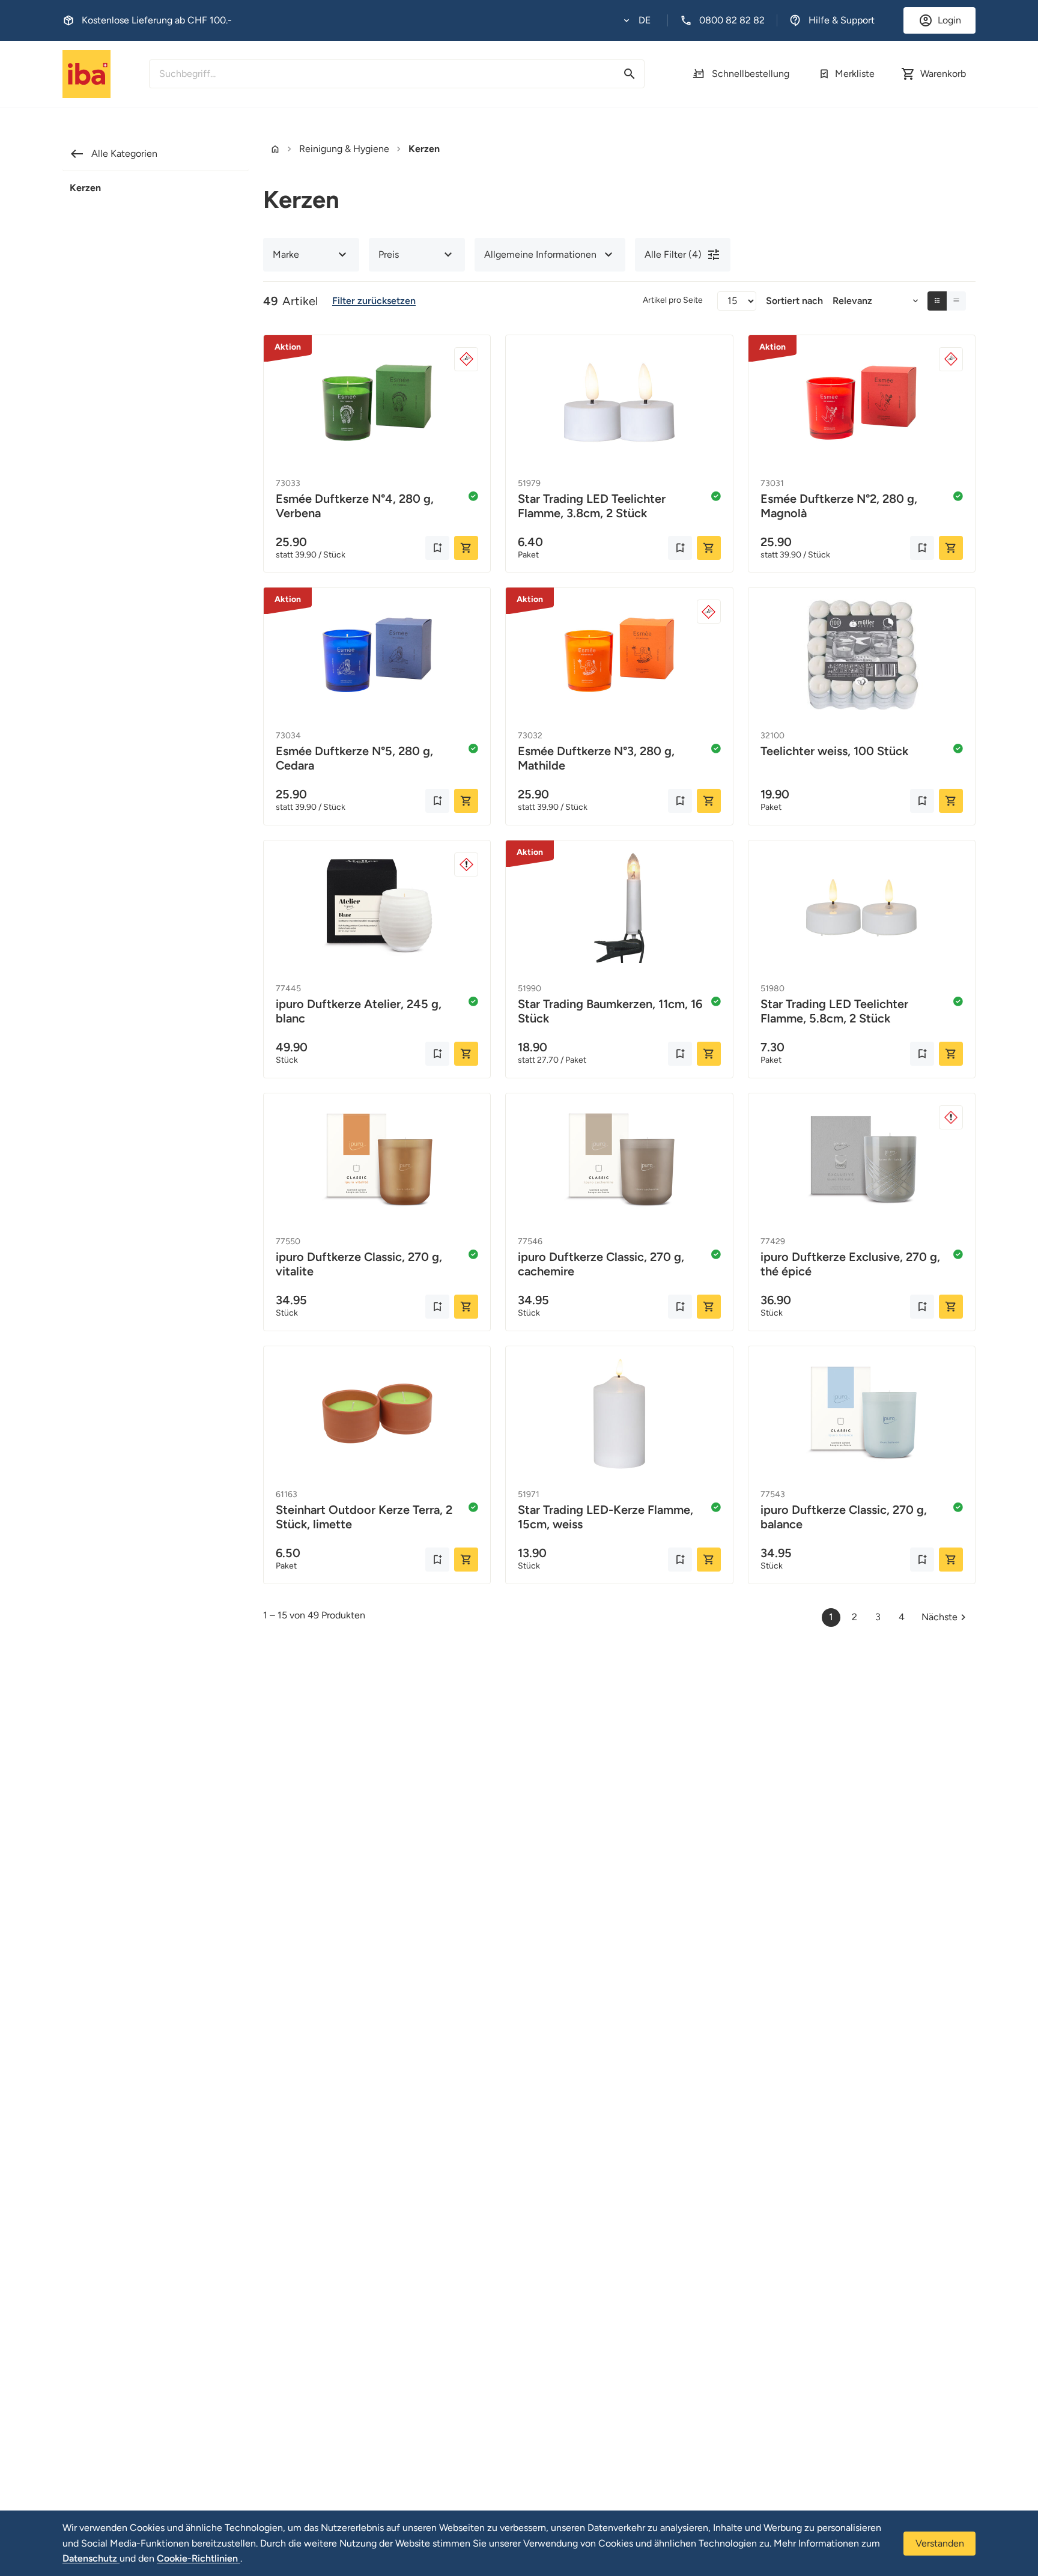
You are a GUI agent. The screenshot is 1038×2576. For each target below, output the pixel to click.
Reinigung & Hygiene (344, 149)
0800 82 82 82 (732, 20)
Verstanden (940, 2543)
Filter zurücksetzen (374, 301)
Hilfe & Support (842, 20)
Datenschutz (91, 2558)
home (275, 149)
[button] (637, 20)
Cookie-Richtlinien (199, 2558)
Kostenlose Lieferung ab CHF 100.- (157, 20)
